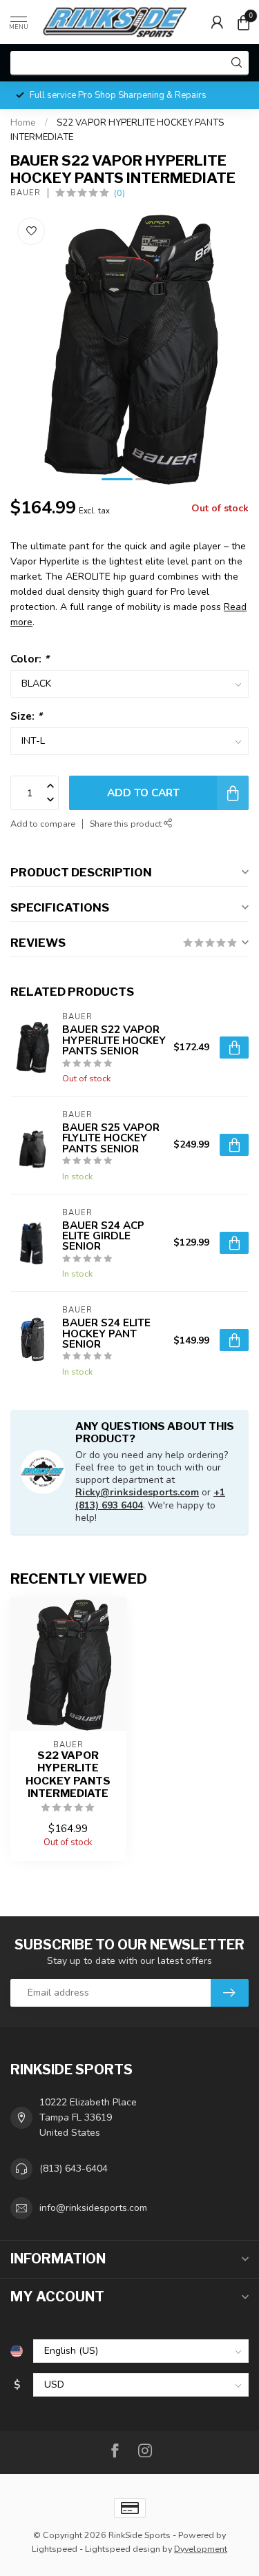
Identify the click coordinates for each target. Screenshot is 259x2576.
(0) (119, 193)
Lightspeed (55, 2549)
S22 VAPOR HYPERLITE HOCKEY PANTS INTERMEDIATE (68, 1774)
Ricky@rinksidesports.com (137, 1492)
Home (23, 123)
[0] (243, 22)
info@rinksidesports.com (93, 2208)
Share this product (127, 824)
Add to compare (43, 824)
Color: (30, 659)
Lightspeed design (123, 2549)
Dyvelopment (201, 2549)
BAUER (26, 193)
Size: (26, 716)
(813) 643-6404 (74, 2169)
